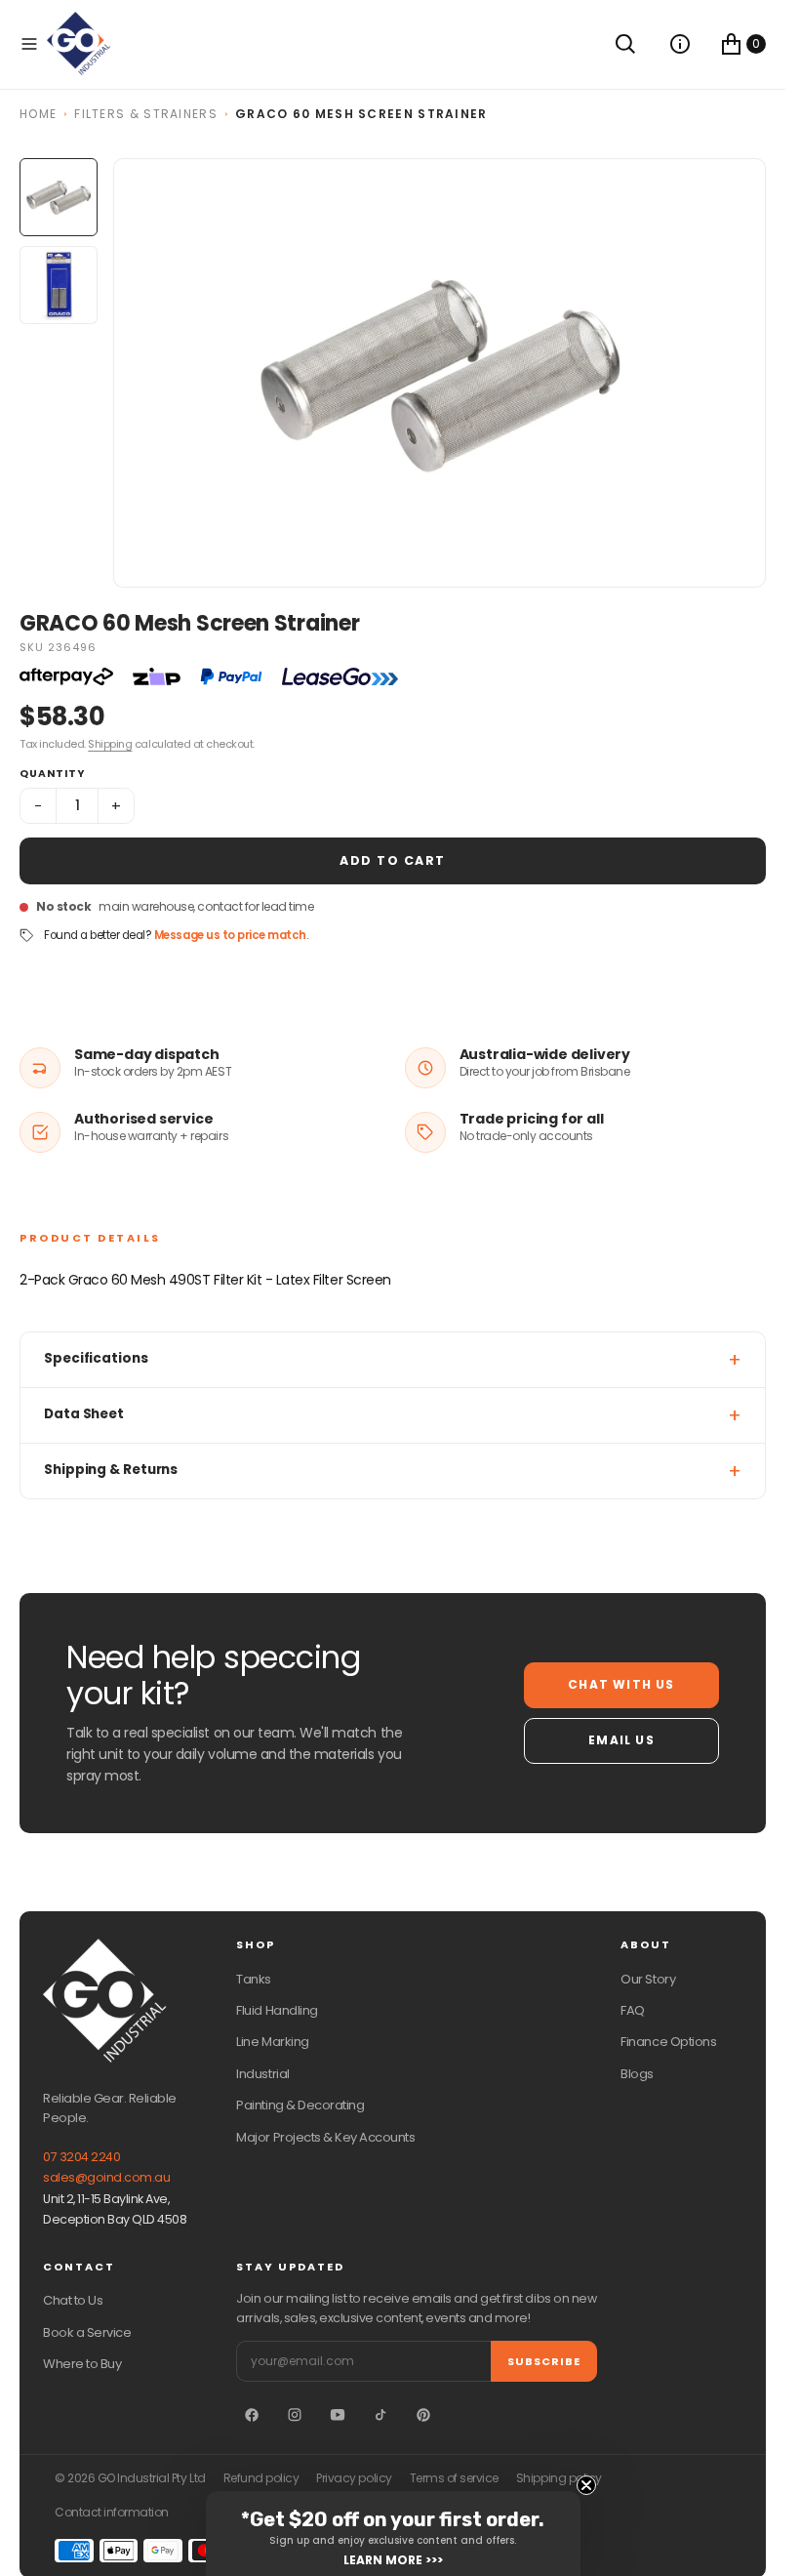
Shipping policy (559, 2478)
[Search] (625, 44)
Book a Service (87, 2332)
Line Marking (272, 2042)
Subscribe (544, 2361)
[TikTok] (380, 2415)
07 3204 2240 (81, 2157)
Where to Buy (82, 2364)
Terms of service (454, 2478)
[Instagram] (295, 2415)
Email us (621, 1740)
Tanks (254, 1979)
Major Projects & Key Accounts (325, 2137)
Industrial (262, 2074)
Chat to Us (73, 2300)
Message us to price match (230, 935)
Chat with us (621, 1684)
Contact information (112, 2513)
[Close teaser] (586, 2485)
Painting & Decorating (300, 2105)
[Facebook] (252, 2415)
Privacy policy (354, 2478)
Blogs (637, 2074)
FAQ (633, 2010)
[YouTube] (338, 2415)
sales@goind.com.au (106, 2177)
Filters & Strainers (146, 114)
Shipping (110, 744)
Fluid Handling (277, 2010)
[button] (29, 44)
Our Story (648, 1979)
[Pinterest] (423, 2415)
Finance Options (668, 2042)
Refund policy (261, 2478)
